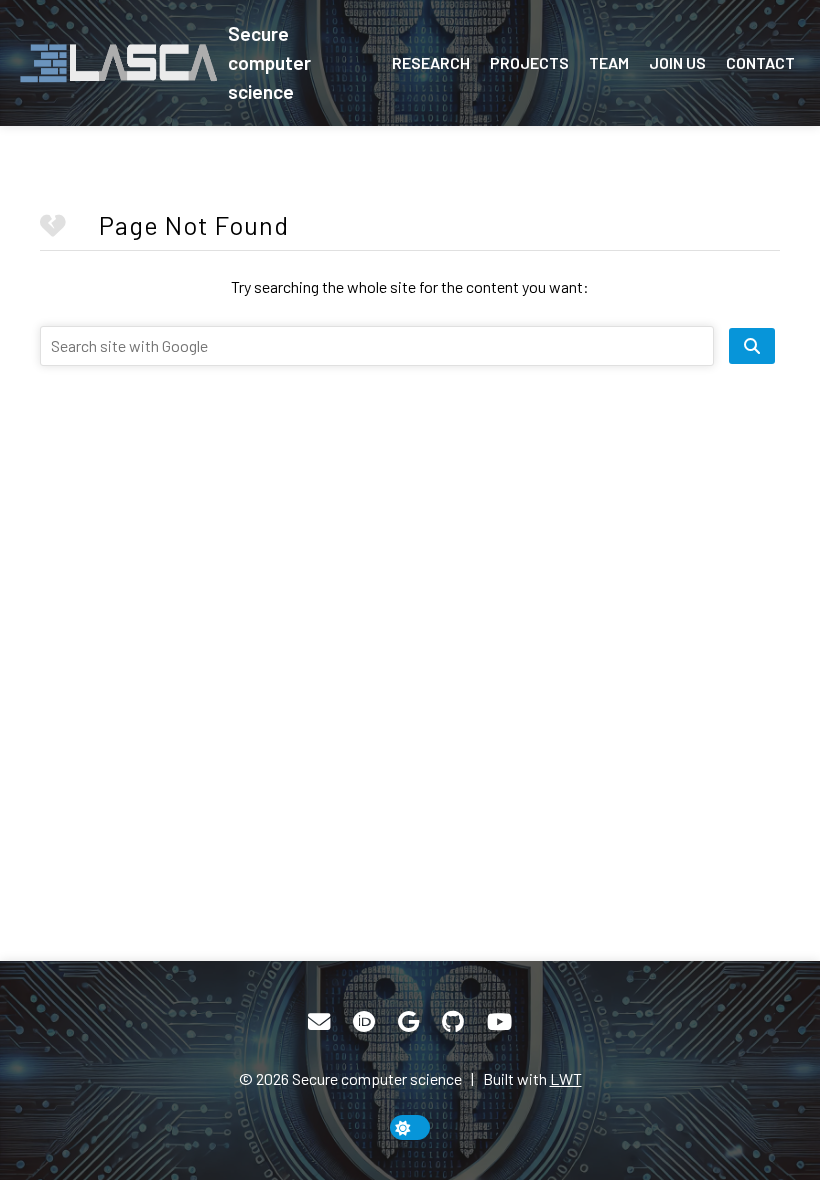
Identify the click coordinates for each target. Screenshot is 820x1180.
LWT (566, 1078)
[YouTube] (499, 1022)
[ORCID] (364, 1022)
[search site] (752, 346)
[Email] (319, 1022)
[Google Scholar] (408, 1022)
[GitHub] (453, 1022)
